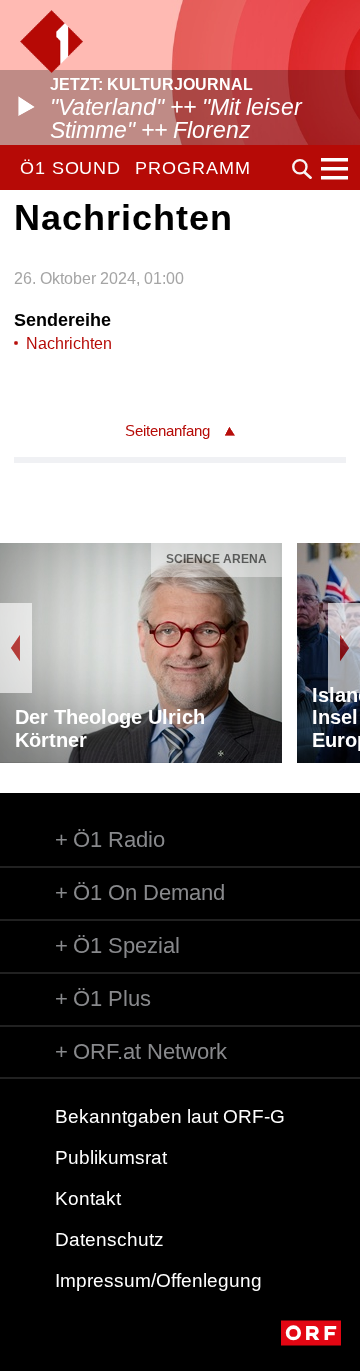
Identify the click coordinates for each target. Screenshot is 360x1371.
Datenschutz (109, 1239)
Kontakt (88, 1198)
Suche (302, 169)
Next (344, 648)
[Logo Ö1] (51, 41)
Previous (16, 648)
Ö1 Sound (70, 168)
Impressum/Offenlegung (158, 1280)
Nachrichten (69, 343)
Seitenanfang (167, 430)
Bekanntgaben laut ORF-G (170, 1116)
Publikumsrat (111, 1157)
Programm (192, 168)
